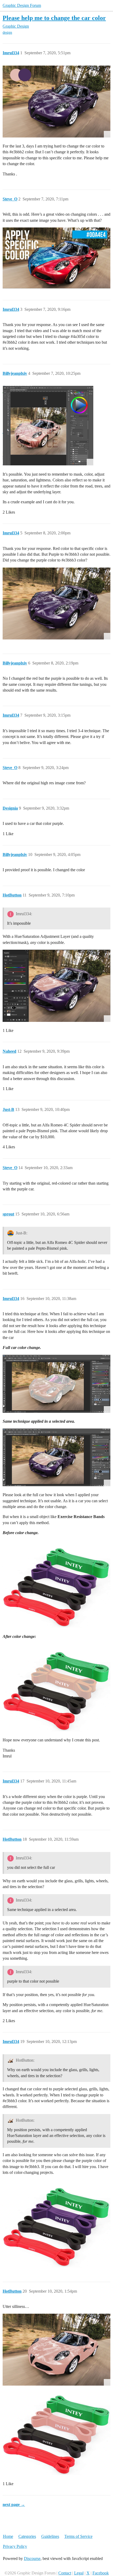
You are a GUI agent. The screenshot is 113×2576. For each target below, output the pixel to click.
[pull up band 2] (56, 1688)
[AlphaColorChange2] (56, 986)
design (7, 33)
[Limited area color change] (56, 1457)
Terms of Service (78, 2536)
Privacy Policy (15, 2546)
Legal (79, 2573)
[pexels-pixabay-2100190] (56, 102)
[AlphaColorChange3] (56, 2350)
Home (8, 2536)
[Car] (48, 426)
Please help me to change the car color (54, 18)
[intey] (56, 2431)
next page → (14, 2504)
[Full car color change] (56, 1384)
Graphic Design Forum (22, 5)
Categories (27, 2536)
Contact (65, 2573)
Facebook (101, 2573)
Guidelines (50, 2536)
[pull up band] (56, 1584)
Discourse (32, 2558)
